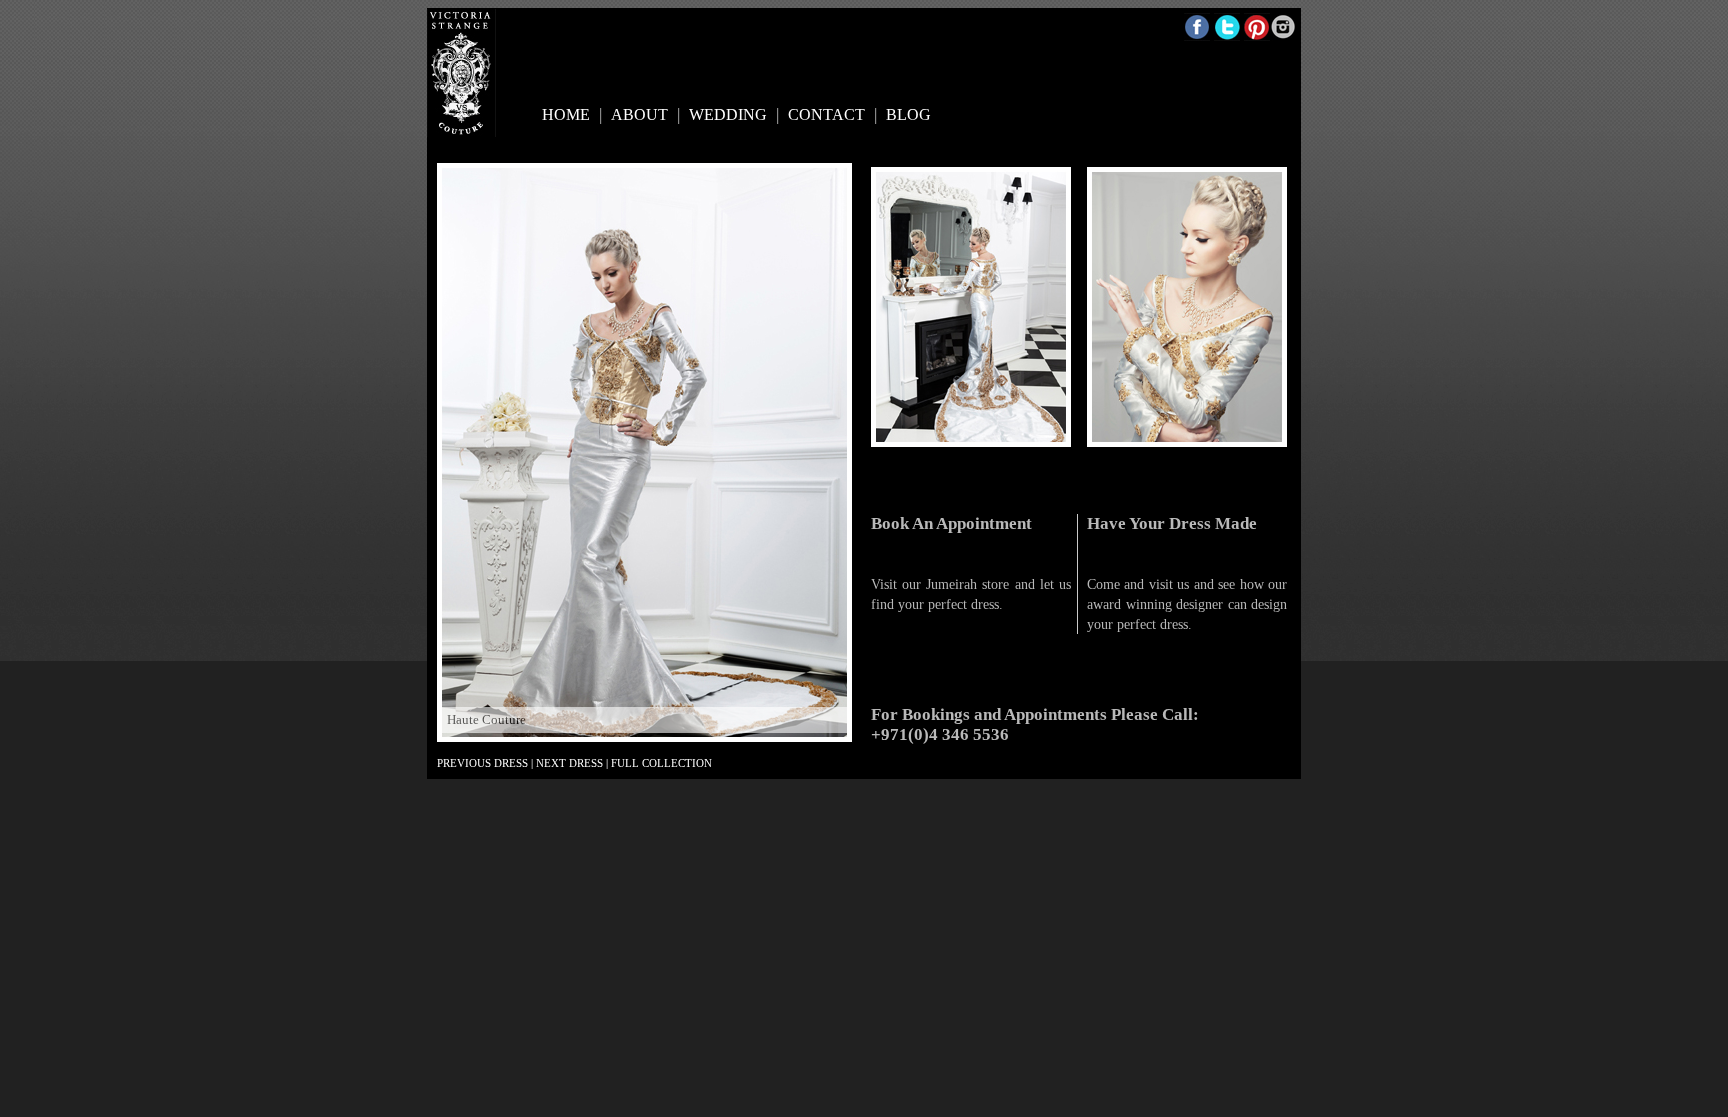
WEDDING (728, 114)
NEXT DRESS (569, 763)
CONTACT (826, 114)
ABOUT (639, 114)
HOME (566, 114)
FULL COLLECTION (661, 763)
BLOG (908, 114)
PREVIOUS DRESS (482, 763)
